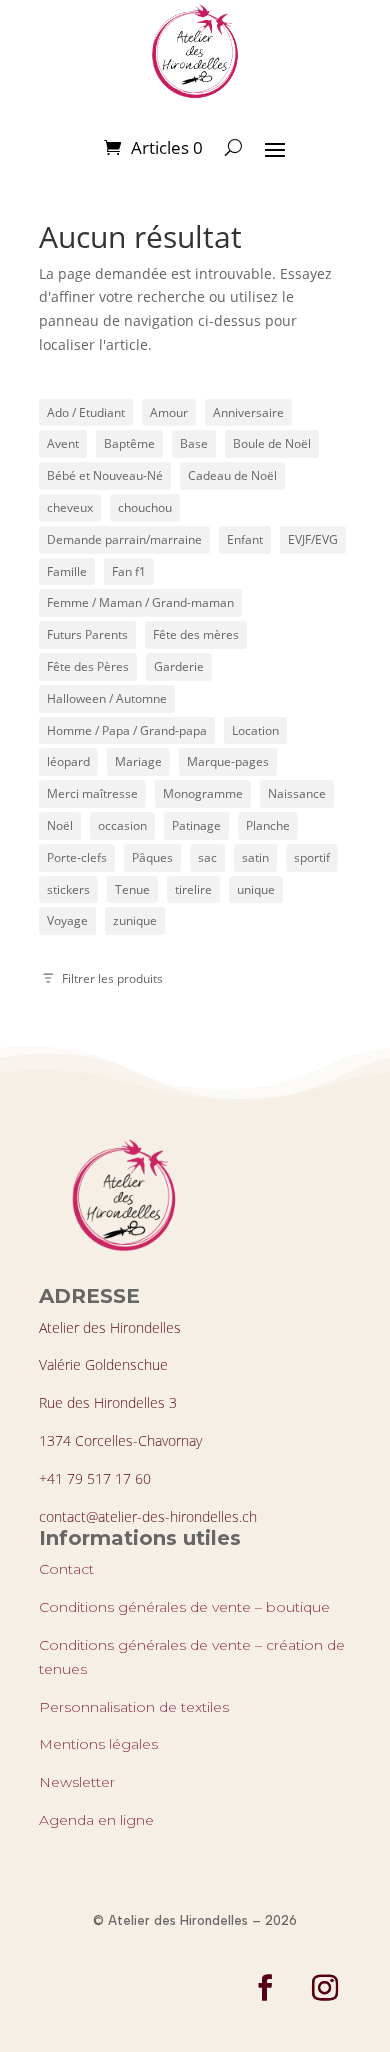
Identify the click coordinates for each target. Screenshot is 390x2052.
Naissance (297, 793)
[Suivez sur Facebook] (265, 1988)
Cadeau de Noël (232, 475)
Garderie (179, 666)
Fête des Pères (88, 666)
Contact (66, 1569)
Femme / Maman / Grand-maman (140, 602)
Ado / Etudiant (86, 412)
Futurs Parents (87, 634)
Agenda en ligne (96, 1820)
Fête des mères (196, 634)
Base (194, 443)
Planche (268, 825)
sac (207, 857)
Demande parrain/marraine (124, 539)
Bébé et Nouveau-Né (105, 475)
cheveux (70, 507)
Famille (67, 571)
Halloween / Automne (107, 698)
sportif (312, 857)
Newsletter (77, 1782)
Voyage (67, 920)
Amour (169, 412)
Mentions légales (98, 1744)
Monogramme (203, 793)
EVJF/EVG (313, 539)
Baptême (129, 443)
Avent (63, 443)
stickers (68, 889)
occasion (122, 825)
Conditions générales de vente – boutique (184, 1607)
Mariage (138, 761)
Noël (60, 825)
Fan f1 (129, 571)
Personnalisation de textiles (134, 1707)
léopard (68, 761)
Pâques (152, 857)
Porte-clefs (77, 857)
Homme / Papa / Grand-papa (127, 730)
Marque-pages (228, 761)
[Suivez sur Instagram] (325, 1988)
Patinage (196, 825)
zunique (135, 920)
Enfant (245, 539)
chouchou (145, 507)
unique (256, 889)
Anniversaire (248, 412)
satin (255, 857)
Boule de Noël (272, 443)
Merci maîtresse (92, 793)
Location (255, 730)
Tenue (132, 889)
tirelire (193, 889)
